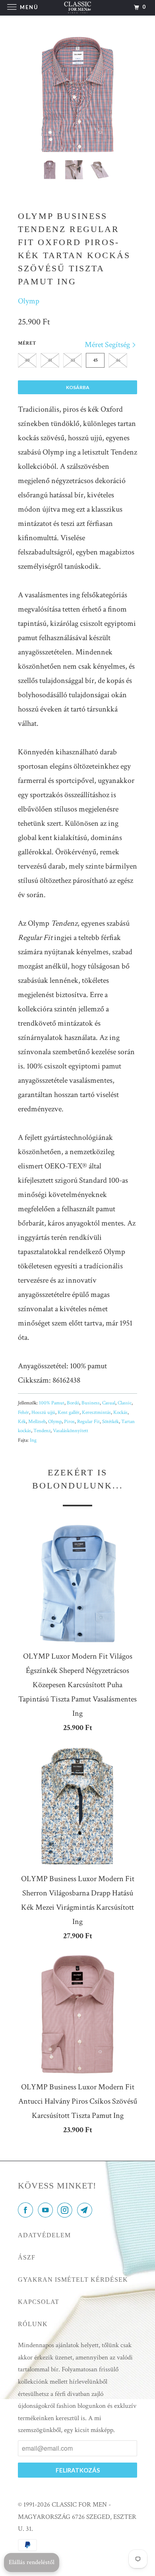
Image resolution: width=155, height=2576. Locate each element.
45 (95, 360)
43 (73, 360)
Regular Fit (88, 1422)
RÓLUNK (33, 2324)
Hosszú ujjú (43, 1413)
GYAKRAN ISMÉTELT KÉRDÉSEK (73, 2280)
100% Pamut (52, 1403)
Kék (22, 1422)
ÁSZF (27, 2257)
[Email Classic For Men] (86, 2211)
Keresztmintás (96, 1413)
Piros (69, 1422)
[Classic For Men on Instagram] (66, 2211)
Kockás (120, 1413)
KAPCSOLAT (39, 2302)
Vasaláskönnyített (71, 1431)
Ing (33, 1440)
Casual (109, 1403)
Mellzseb (37, 1422)
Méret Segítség (108, 345)
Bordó (73, 1403)
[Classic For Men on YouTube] (47, 2211)
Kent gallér (69, 1413)
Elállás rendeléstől (32, 2562)
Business (91, 1403)
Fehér (23, 1413)
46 (118, 360)
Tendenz (42, 1431)
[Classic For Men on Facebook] (27, 2211)
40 (27, 360)
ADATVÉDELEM (44, 2235)
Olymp (29, 301)
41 (50, 360)
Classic (125, 1403)
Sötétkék (110, 1422)
